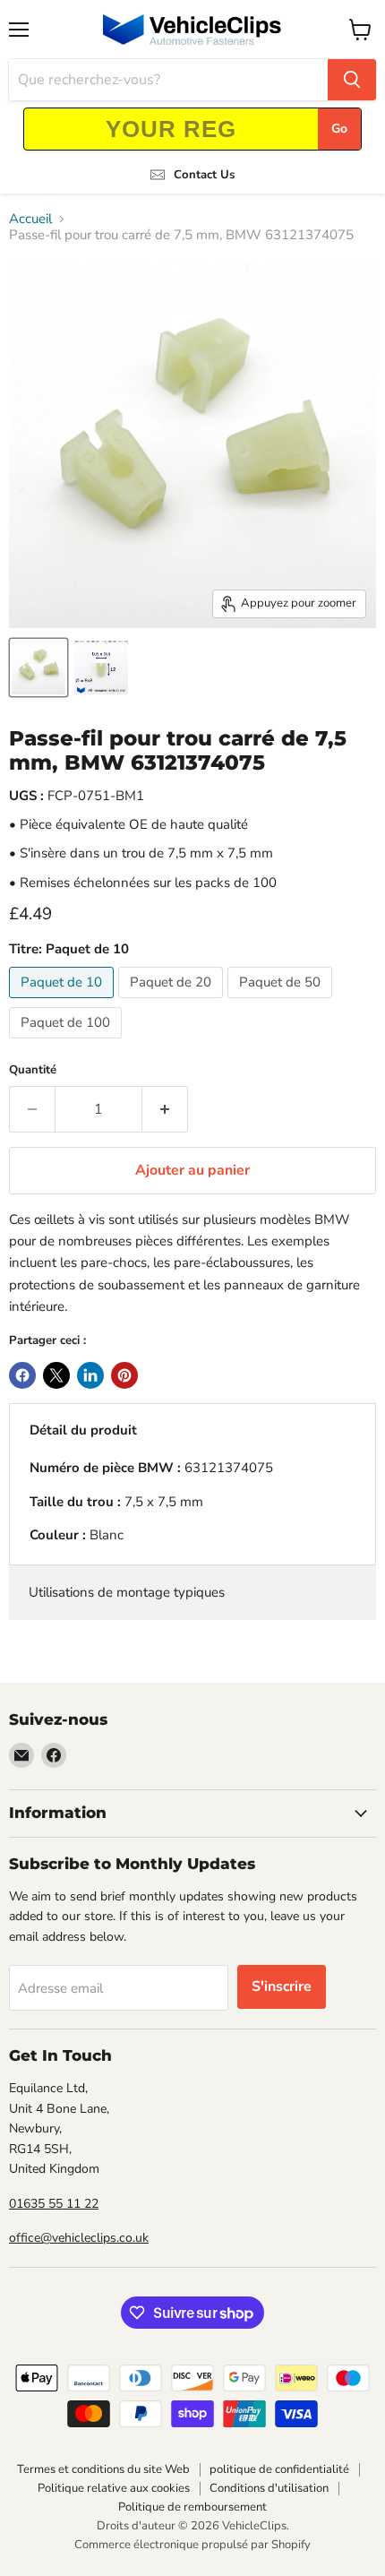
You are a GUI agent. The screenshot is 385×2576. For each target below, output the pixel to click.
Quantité (33, 1070)
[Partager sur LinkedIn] (90, 1375)
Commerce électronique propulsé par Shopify (192, 2545)
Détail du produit (83, 1430)
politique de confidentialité (279, 2469)
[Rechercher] (352, 80)
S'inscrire (282, 1986)
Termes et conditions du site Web (103, 2469)
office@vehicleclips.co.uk (79, 2238)
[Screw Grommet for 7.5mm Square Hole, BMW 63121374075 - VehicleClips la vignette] (38, 668)
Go (339, 129)
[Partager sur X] (56, 1375)
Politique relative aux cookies (114, 2488)
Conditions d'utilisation (269, 2488)
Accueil (30, 219)
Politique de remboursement (192, 2507)
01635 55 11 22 (54, 2204)
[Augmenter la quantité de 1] (165, 1109)
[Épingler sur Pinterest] (124, 1375)
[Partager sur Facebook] (22, 1375)
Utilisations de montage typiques (127, 1592)
